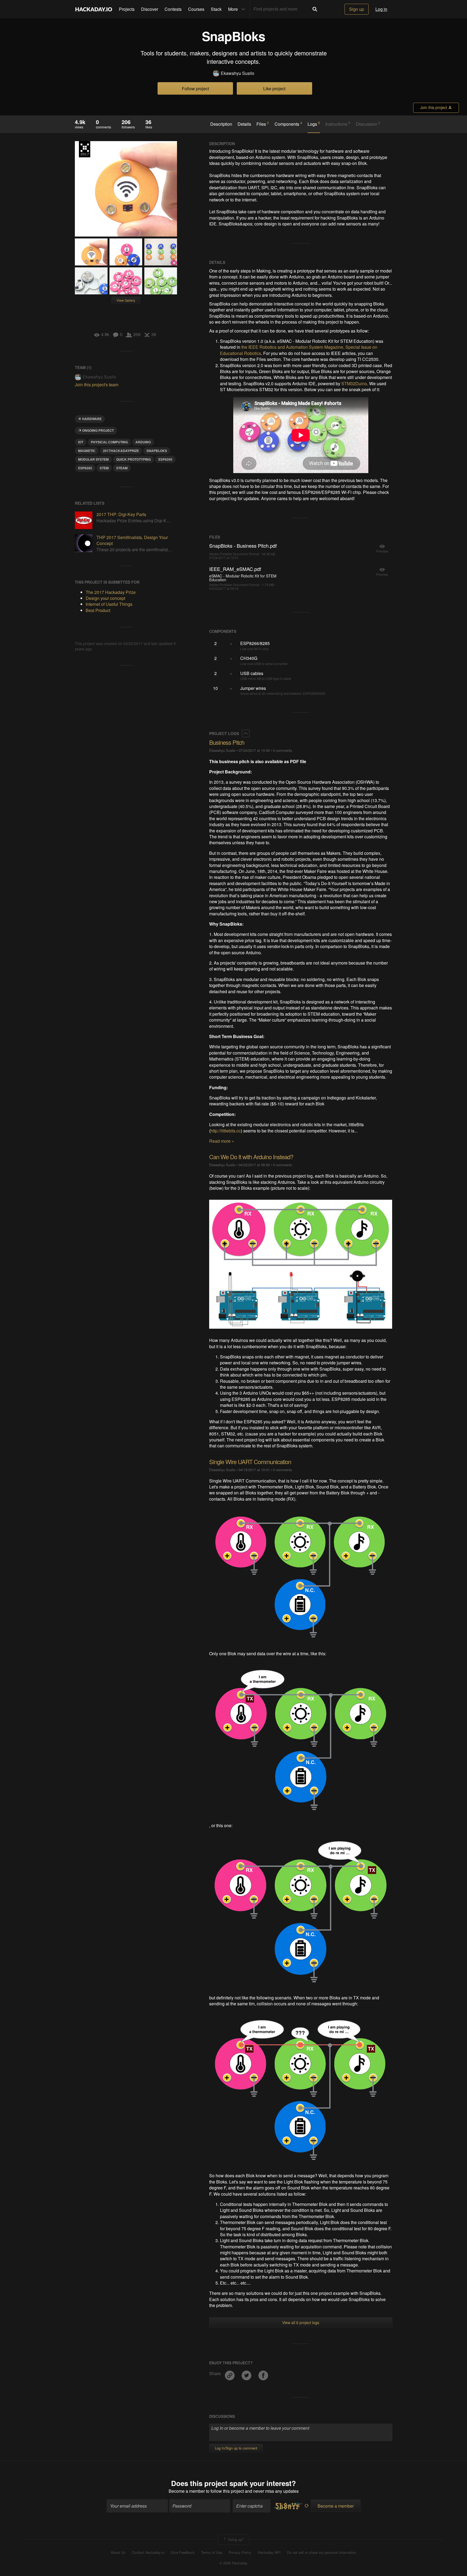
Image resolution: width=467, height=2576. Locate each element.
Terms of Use (212, 2552)
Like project (274, 89)
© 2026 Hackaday (234, 2563)
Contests (173, 9)
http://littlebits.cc (226, 1131)
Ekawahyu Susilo (238, 73)
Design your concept (105, 598)
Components (288, 124)
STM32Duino (354, 383)
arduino (143, 442)
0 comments (282, 750)
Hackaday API (269, 2552)
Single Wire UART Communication (250, 1462)
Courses (196, 9)
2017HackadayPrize (121, 451)
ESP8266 (165, 459)
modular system (93, 459)
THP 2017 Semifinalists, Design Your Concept (132, 540)
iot (81, 442)
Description (221, 124)
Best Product (98, 610)
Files (263, 124)
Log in (381, 9)
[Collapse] (246, 733)
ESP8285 (85, 468)
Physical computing (109, 442)
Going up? (235, 2539)
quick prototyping (134, 459)
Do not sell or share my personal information (322, 2552)
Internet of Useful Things (109, 604)
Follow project (195, 89)
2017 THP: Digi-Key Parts (121, 514)
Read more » (222, 1141)
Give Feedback (183, 2552)
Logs (314, 124)
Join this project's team (97, 385)
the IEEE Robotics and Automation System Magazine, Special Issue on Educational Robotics (299, 350)
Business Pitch (227, 742)
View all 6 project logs (301, 2322)
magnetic (87, 451)
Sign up (357, 9)
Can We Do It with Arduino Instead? (251, 1157)
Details (244, 124)
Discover (150, 9)
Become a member (187, 2491)
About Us (118, 2552)
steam (122, 468)
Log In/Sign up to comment (236, 2448)
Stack (216, 9)
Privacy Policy (240, 2552)
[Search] (315, 9)
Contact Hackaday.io (148, 2552)
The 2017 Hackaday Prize (85, 149)
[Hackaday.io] (94, 9)
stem (104, 468)
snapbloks (157, 451)
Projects (127, 9)
